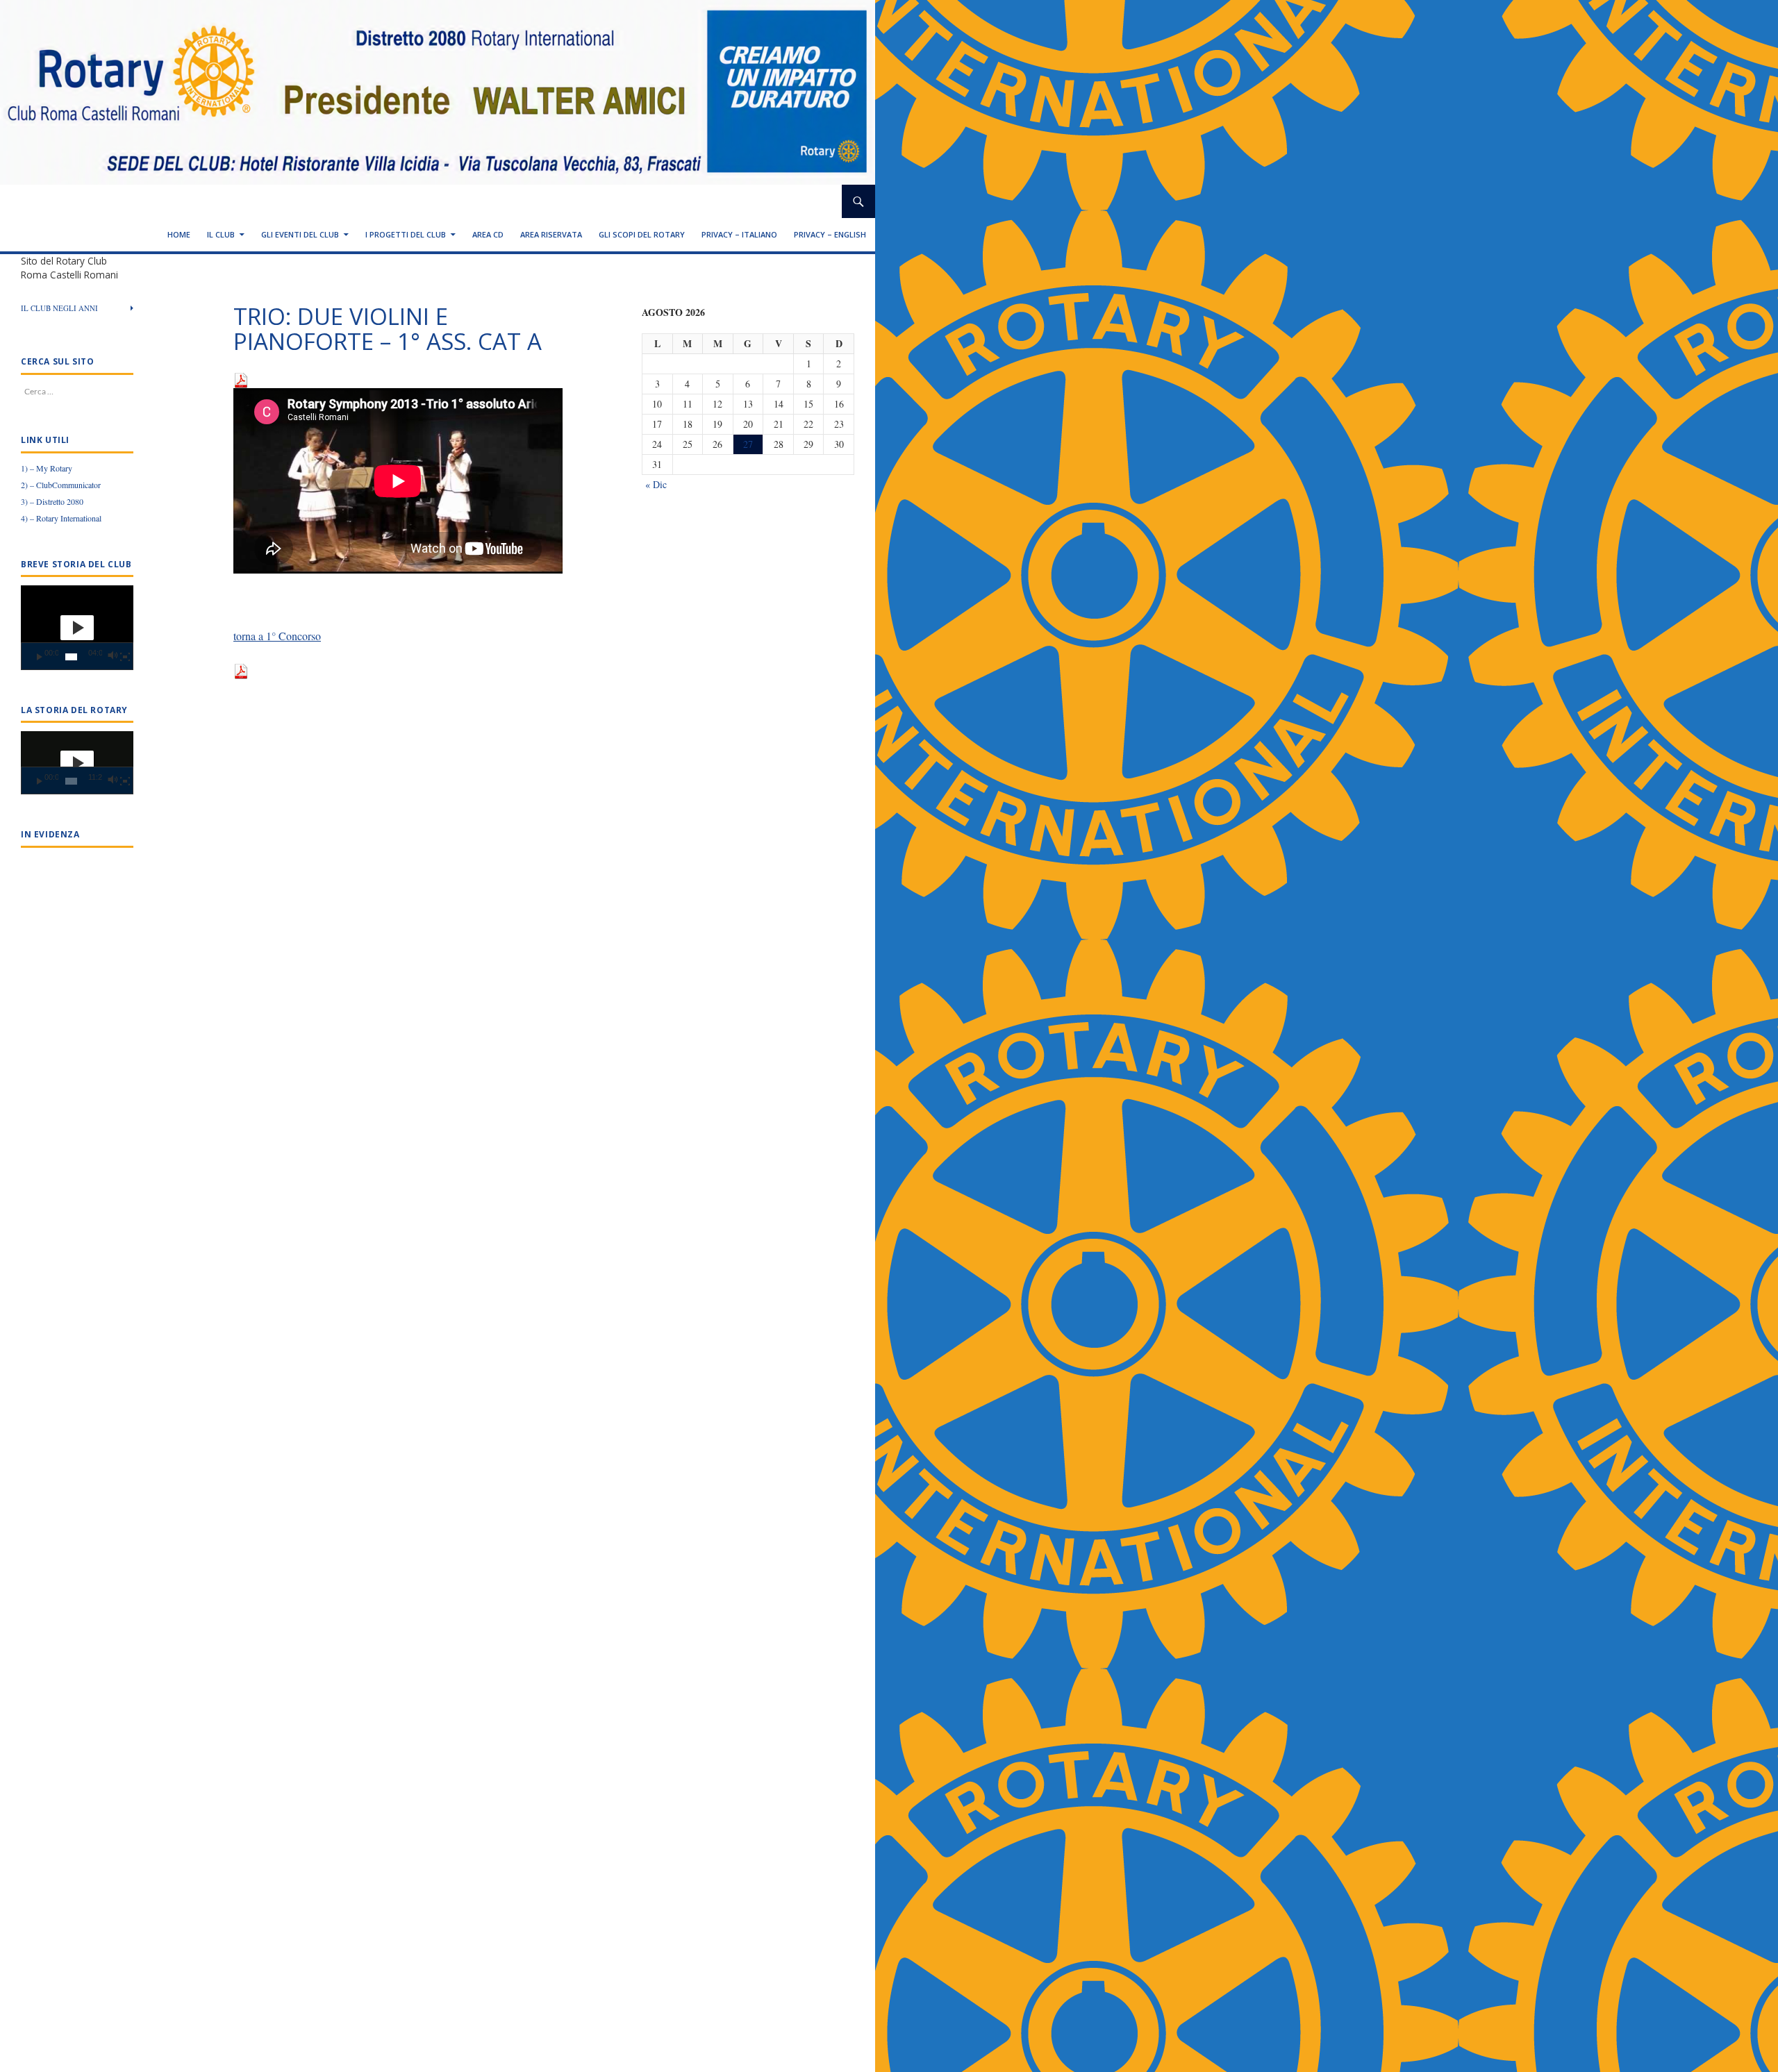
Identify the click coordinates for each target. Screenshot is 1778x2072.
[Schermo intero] (125, 657)
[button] (77, 628)
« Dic (656, 484)
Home (179, 234)
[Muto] (112, 657)
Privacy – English (830, 234)
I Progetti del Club (406, 234)
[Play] (40, 657)
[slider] (71, 657)
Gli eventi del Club (300, 234)
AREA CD (488, 234)
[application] (77, 628)
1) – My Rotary (47, 468)
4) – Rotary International (61, 518)
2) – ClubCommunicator (61, 485)
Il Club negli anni (59, 308)
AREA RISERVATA (551, 234)
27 (748, 444)
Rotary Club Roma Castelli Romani (128, 201)
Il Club (221, 234)
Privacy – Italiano (739, 234)
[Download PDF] (241, 379)
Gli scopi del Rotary (642, 234)
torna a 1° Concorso (277, 636)
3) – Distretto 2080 (52, 501)
